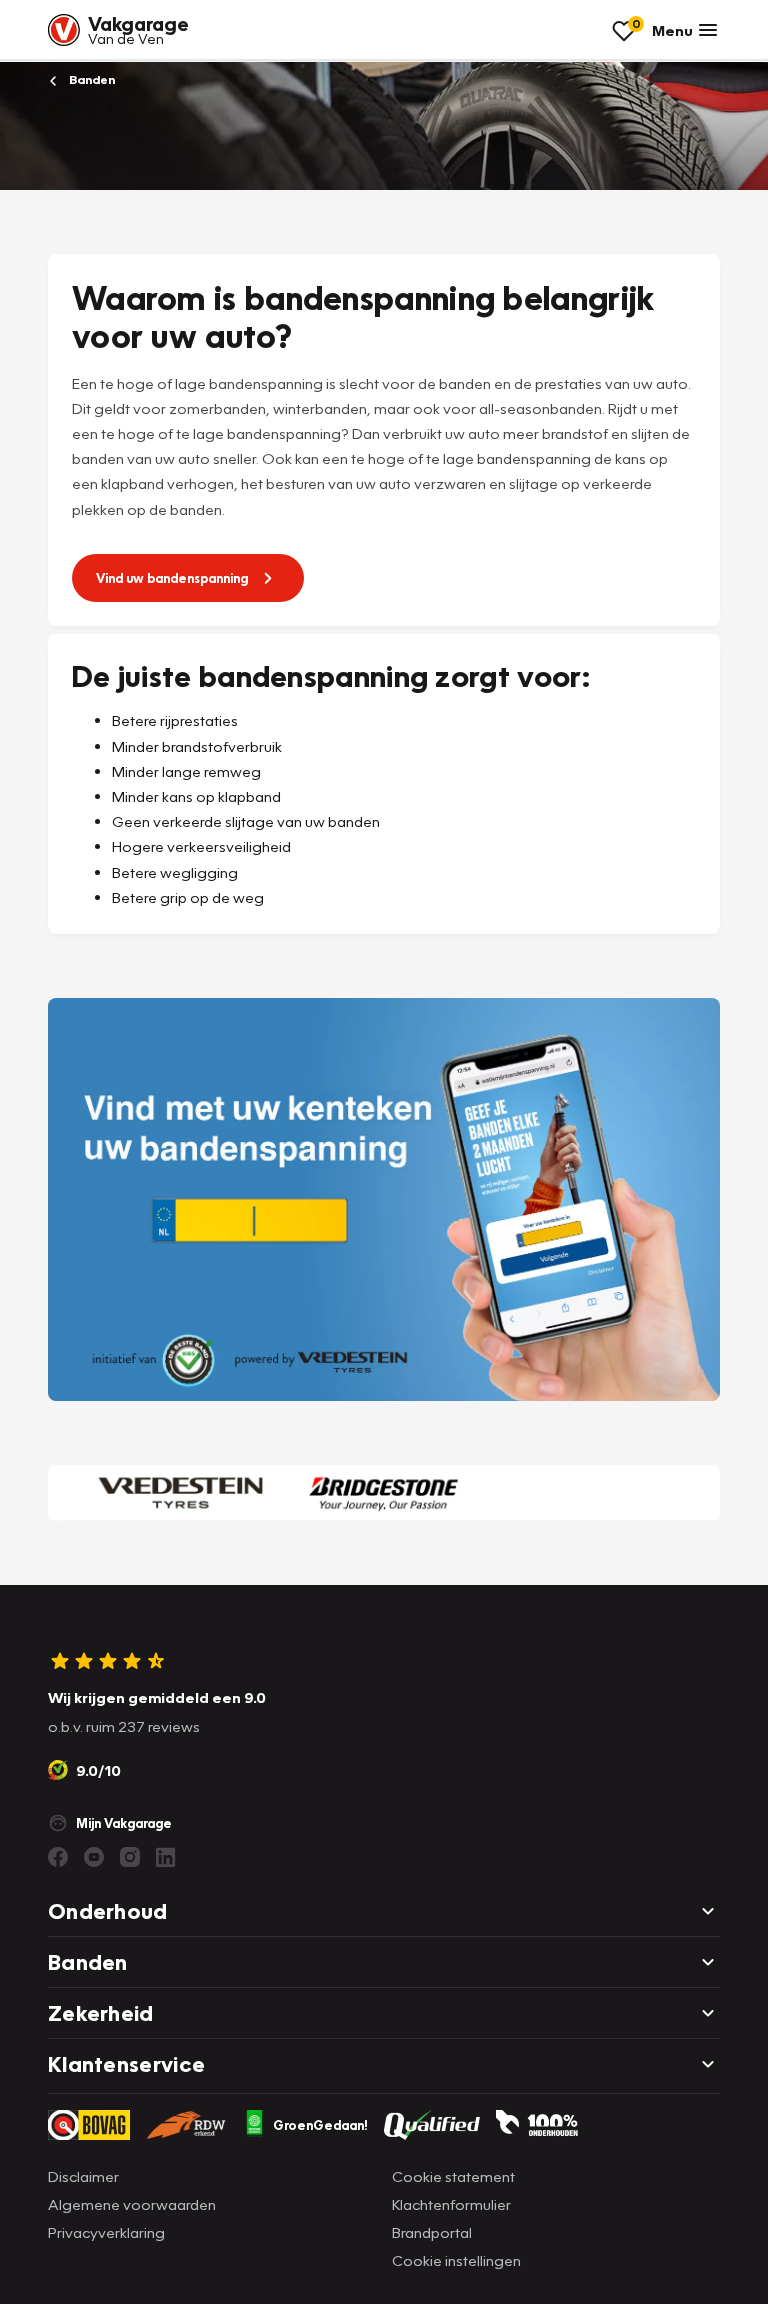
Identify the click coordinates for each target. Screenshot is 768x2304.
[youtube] (94, 1857)
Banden (90, 79)
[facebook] (58, 1857)
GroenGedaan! (320, 2125)
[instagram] (130, 1857)
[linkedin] (166, 1857)
